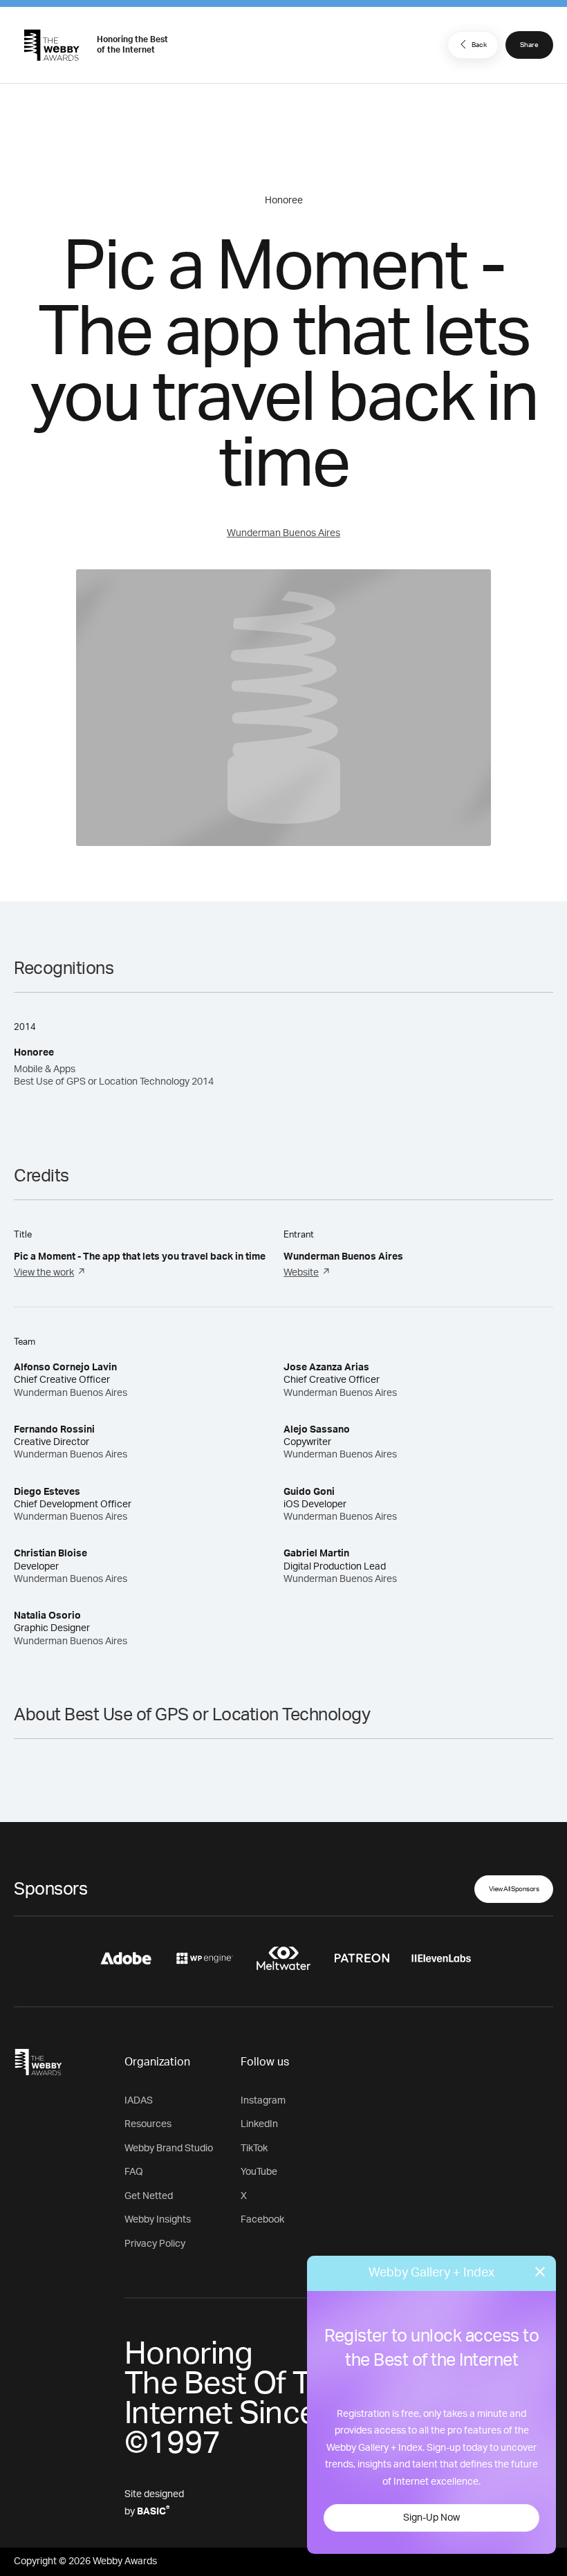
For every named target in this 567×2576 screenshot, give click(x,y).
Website (301, 1273)
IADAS (139, 2101)
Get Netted (149, 2196)
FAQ (134, 2172)
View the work (44, 1273)
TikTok (254, 2149)
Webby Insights (158, 2220)
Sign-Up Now (431, 2518)
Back (479, 45)
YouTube (259, 2172)
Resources (148, 2124)
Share (529, 45)
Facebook (262, 2220)
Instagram (263, 2101)
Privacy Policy (155, 2244)
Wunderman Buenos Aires (283, 533)
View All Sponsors (514, 1889)
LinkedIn (259, 2124)
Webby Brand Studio (169, 2149)
